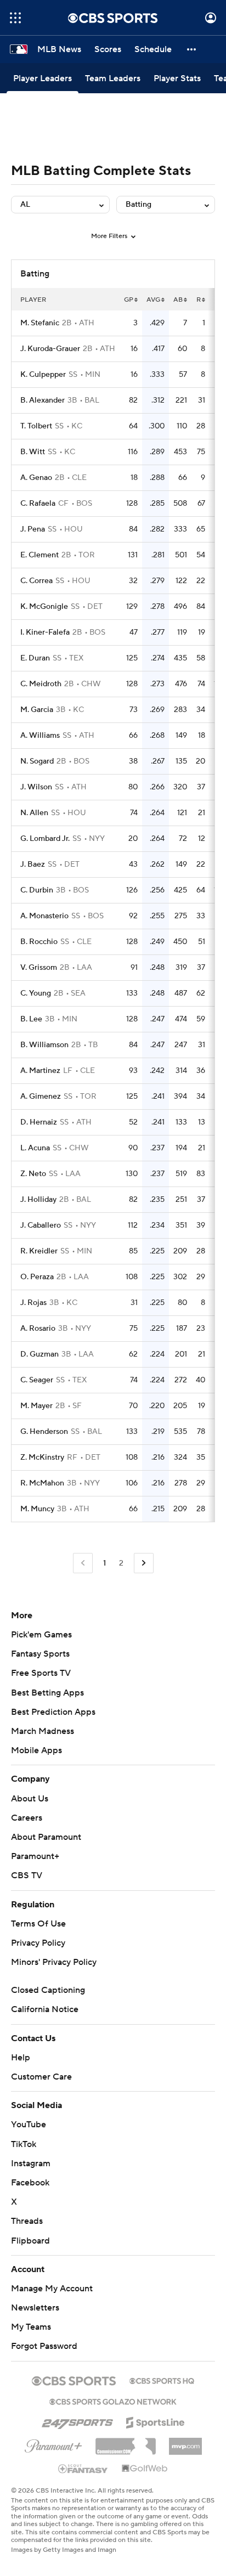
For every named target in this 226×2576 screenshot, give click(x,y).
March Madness (43, 1731)
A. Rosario (38, 1329)
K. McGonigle (44, 607)
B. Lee (31, 1019)
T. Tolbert (36, 426)
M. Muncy (37, 1509)
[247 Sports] (77, 2421)
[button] (15, 18)
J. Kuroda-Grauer (50, 349)
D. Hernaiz (39, 1122)
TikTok (24, 2144)
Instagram (31, 2163)
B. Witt (33, 452)
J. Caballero (41, 1225)
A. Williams (40, 736)
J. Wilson (36, 787)
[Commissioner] (126, 2442)
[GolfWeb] (145, 2469)
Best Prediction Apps (53, 1712)
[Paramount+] (53, 2444)
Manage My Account (52, 2289)
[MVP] (185, 2442)
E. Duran (35, 658)
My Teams (31, 2327)
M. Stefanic (40, 323)
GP (129, 300)
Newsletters (35, 2308)
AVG (153, 300)
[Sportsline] (156, 2421)
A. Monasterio (44, 916)
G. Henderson (44, 1432)
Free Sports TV (41, 1673)
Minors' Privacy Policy (54, 1962)
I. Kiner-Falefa (45, 632)
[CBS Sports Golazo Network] (113, 2400)
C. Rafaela (38, 504)
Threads (27, 2221)
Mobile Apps (36, 1750)
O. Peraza (37, 1277)
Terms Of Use (38, 1924)
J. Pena (33, 529)
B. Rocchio (39, 942)
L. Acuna (35, 1148)
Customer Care (41, 2077)
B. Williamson (44, 1045)
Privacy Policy (38, 1943)
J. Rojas (33, 1303)
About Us (30, 1799)
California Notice (45, 2009)
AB (178, 300)
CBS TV (27, 1875)
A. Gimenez (41, 1097)
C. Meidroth (41, 684)
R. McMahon (42, 1483)
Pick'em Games (41, 1635)
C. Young (36, 993)
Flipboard (30, 2241)
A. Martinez (40, 1071)
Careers (27, 1818)
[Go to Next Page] (144, 1563)
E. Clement (39, 555)
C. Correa (36, 581)
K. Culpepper (43, 375)
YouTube (29, 2125)
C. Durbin (37, 890)
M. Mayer (36, 1406)
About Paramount (46, 1837)
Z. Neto (33, 1174)
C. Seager (37, 1380)
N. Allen (34, 813)
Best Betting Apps (47, 1693)
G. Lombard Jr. (45, 839)
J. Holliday (38, 1200)
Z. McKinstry (42, 1458)
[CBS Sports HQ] (162, 2380)
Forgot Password (44, 2346)
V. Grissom (39, 968)
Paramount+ (35, 1856)
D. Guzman (39, 1354)
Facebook (30, 2183)
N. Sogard (37, 761)
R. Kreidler (39, 1251)
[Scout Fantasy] (83, 2468)
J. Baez (33, 865)
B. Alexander (43, 400)
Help (21, 2058)
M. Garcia (37, 710)
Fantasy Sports (40, 1654)
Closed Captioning (48, 1990)
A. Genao (36, 478)
